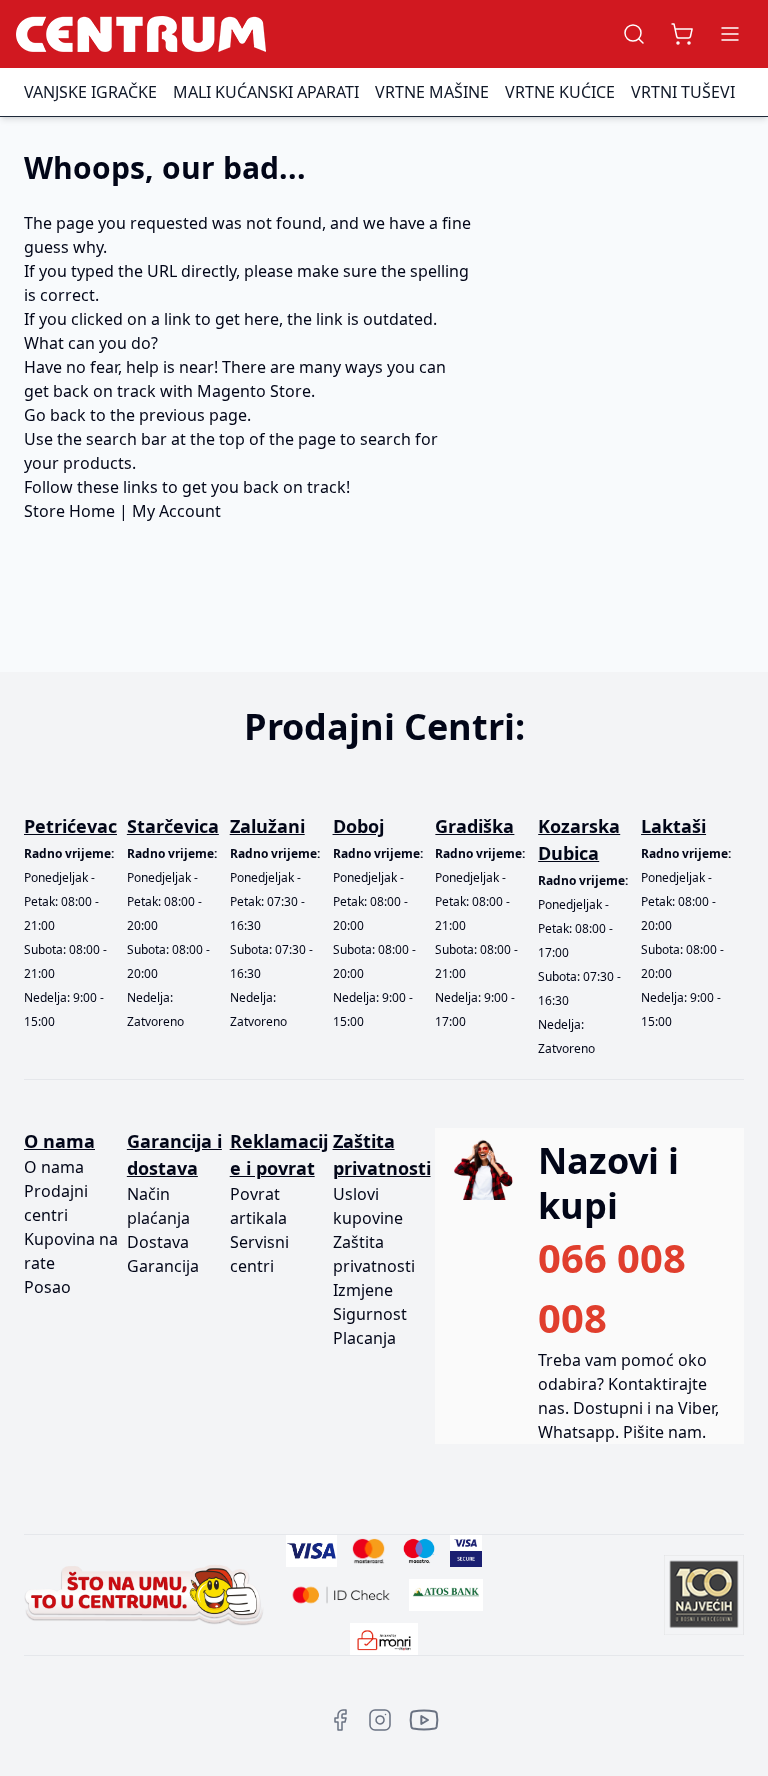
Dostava (158, 1242)
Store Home (69, 511)
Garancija (163, 1266)
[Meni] (730, 34)
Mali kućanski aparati (266, 92)
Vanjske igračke (90, 92)
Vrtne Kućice (560, 92)
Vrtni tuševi (683, 92)
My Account (176, 511)
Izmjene (363, 1290)
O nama (54, 1167)
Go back (55, 415)
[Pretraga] (634, 34)
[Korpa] (682, 34)
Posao (47, 1287)
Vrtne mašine (432, 92)
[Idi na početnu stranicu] (141, 34)
